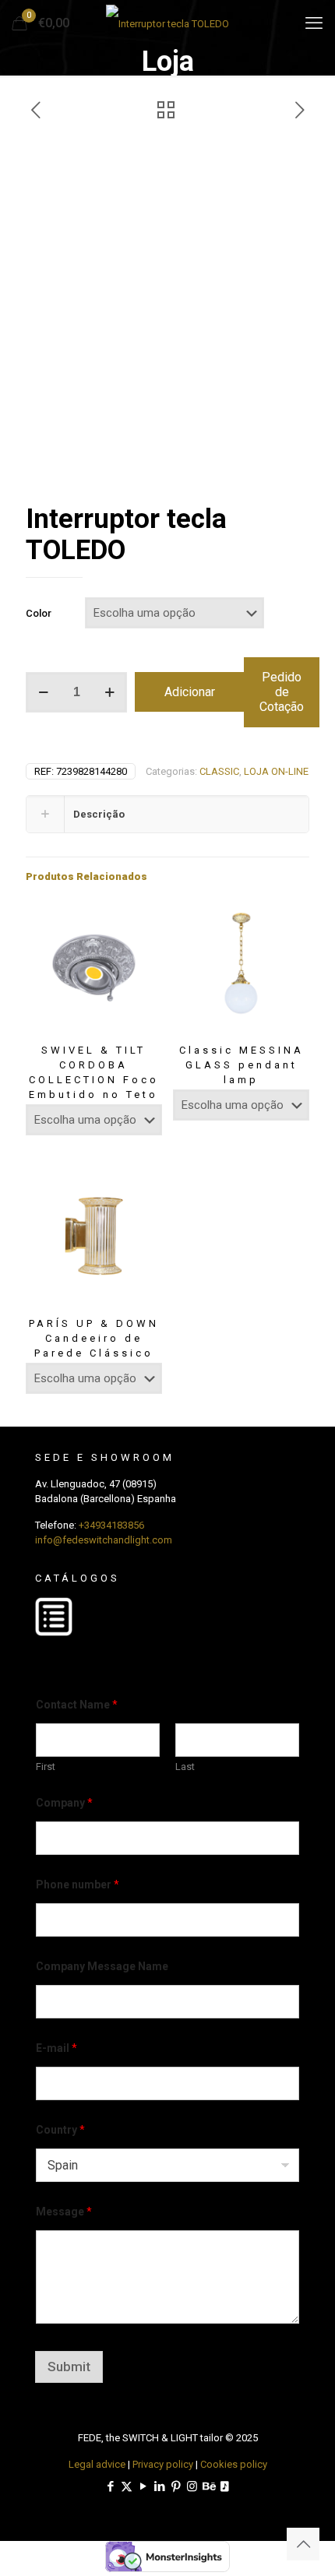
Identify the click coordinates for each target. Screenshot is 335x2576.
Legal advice (97, 2464)
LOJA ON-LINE (276, 771)
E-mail (56, 2048)
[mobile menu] (314, 23)
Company (64, 1803)
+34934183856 (111, 1525)
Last (185, 1767)
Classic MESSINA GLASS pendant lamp (242, 1065)
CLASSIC (219, 771)
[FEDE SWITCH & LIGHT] (167, 23)
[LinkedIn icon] (159, 2486)
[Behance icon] (208, 2486)
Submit (69, 2367)
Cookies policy (234, 2464)
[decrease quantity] (43, 692)
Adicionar (190, 692)
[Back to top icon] (303, 2544)
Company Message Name (102, 1966)
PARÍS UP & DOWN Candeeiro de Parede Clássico (94, 1338)
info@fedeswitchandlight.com (104, 1540)
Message (64, 2212)
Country (60, 2130)
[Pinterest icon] (176, 2486)
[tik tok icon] (225, 2486)
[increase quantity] (109, 692)
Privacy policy (163, 2464)
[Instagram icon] (192, 2486)
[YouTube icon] (143, 2486)
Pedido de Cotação (282, 692)
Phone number (78, 1884)
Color (39, 613)
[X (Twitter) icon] (127, 2486)
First (46, 1767)
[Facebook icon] (110, 2486)
